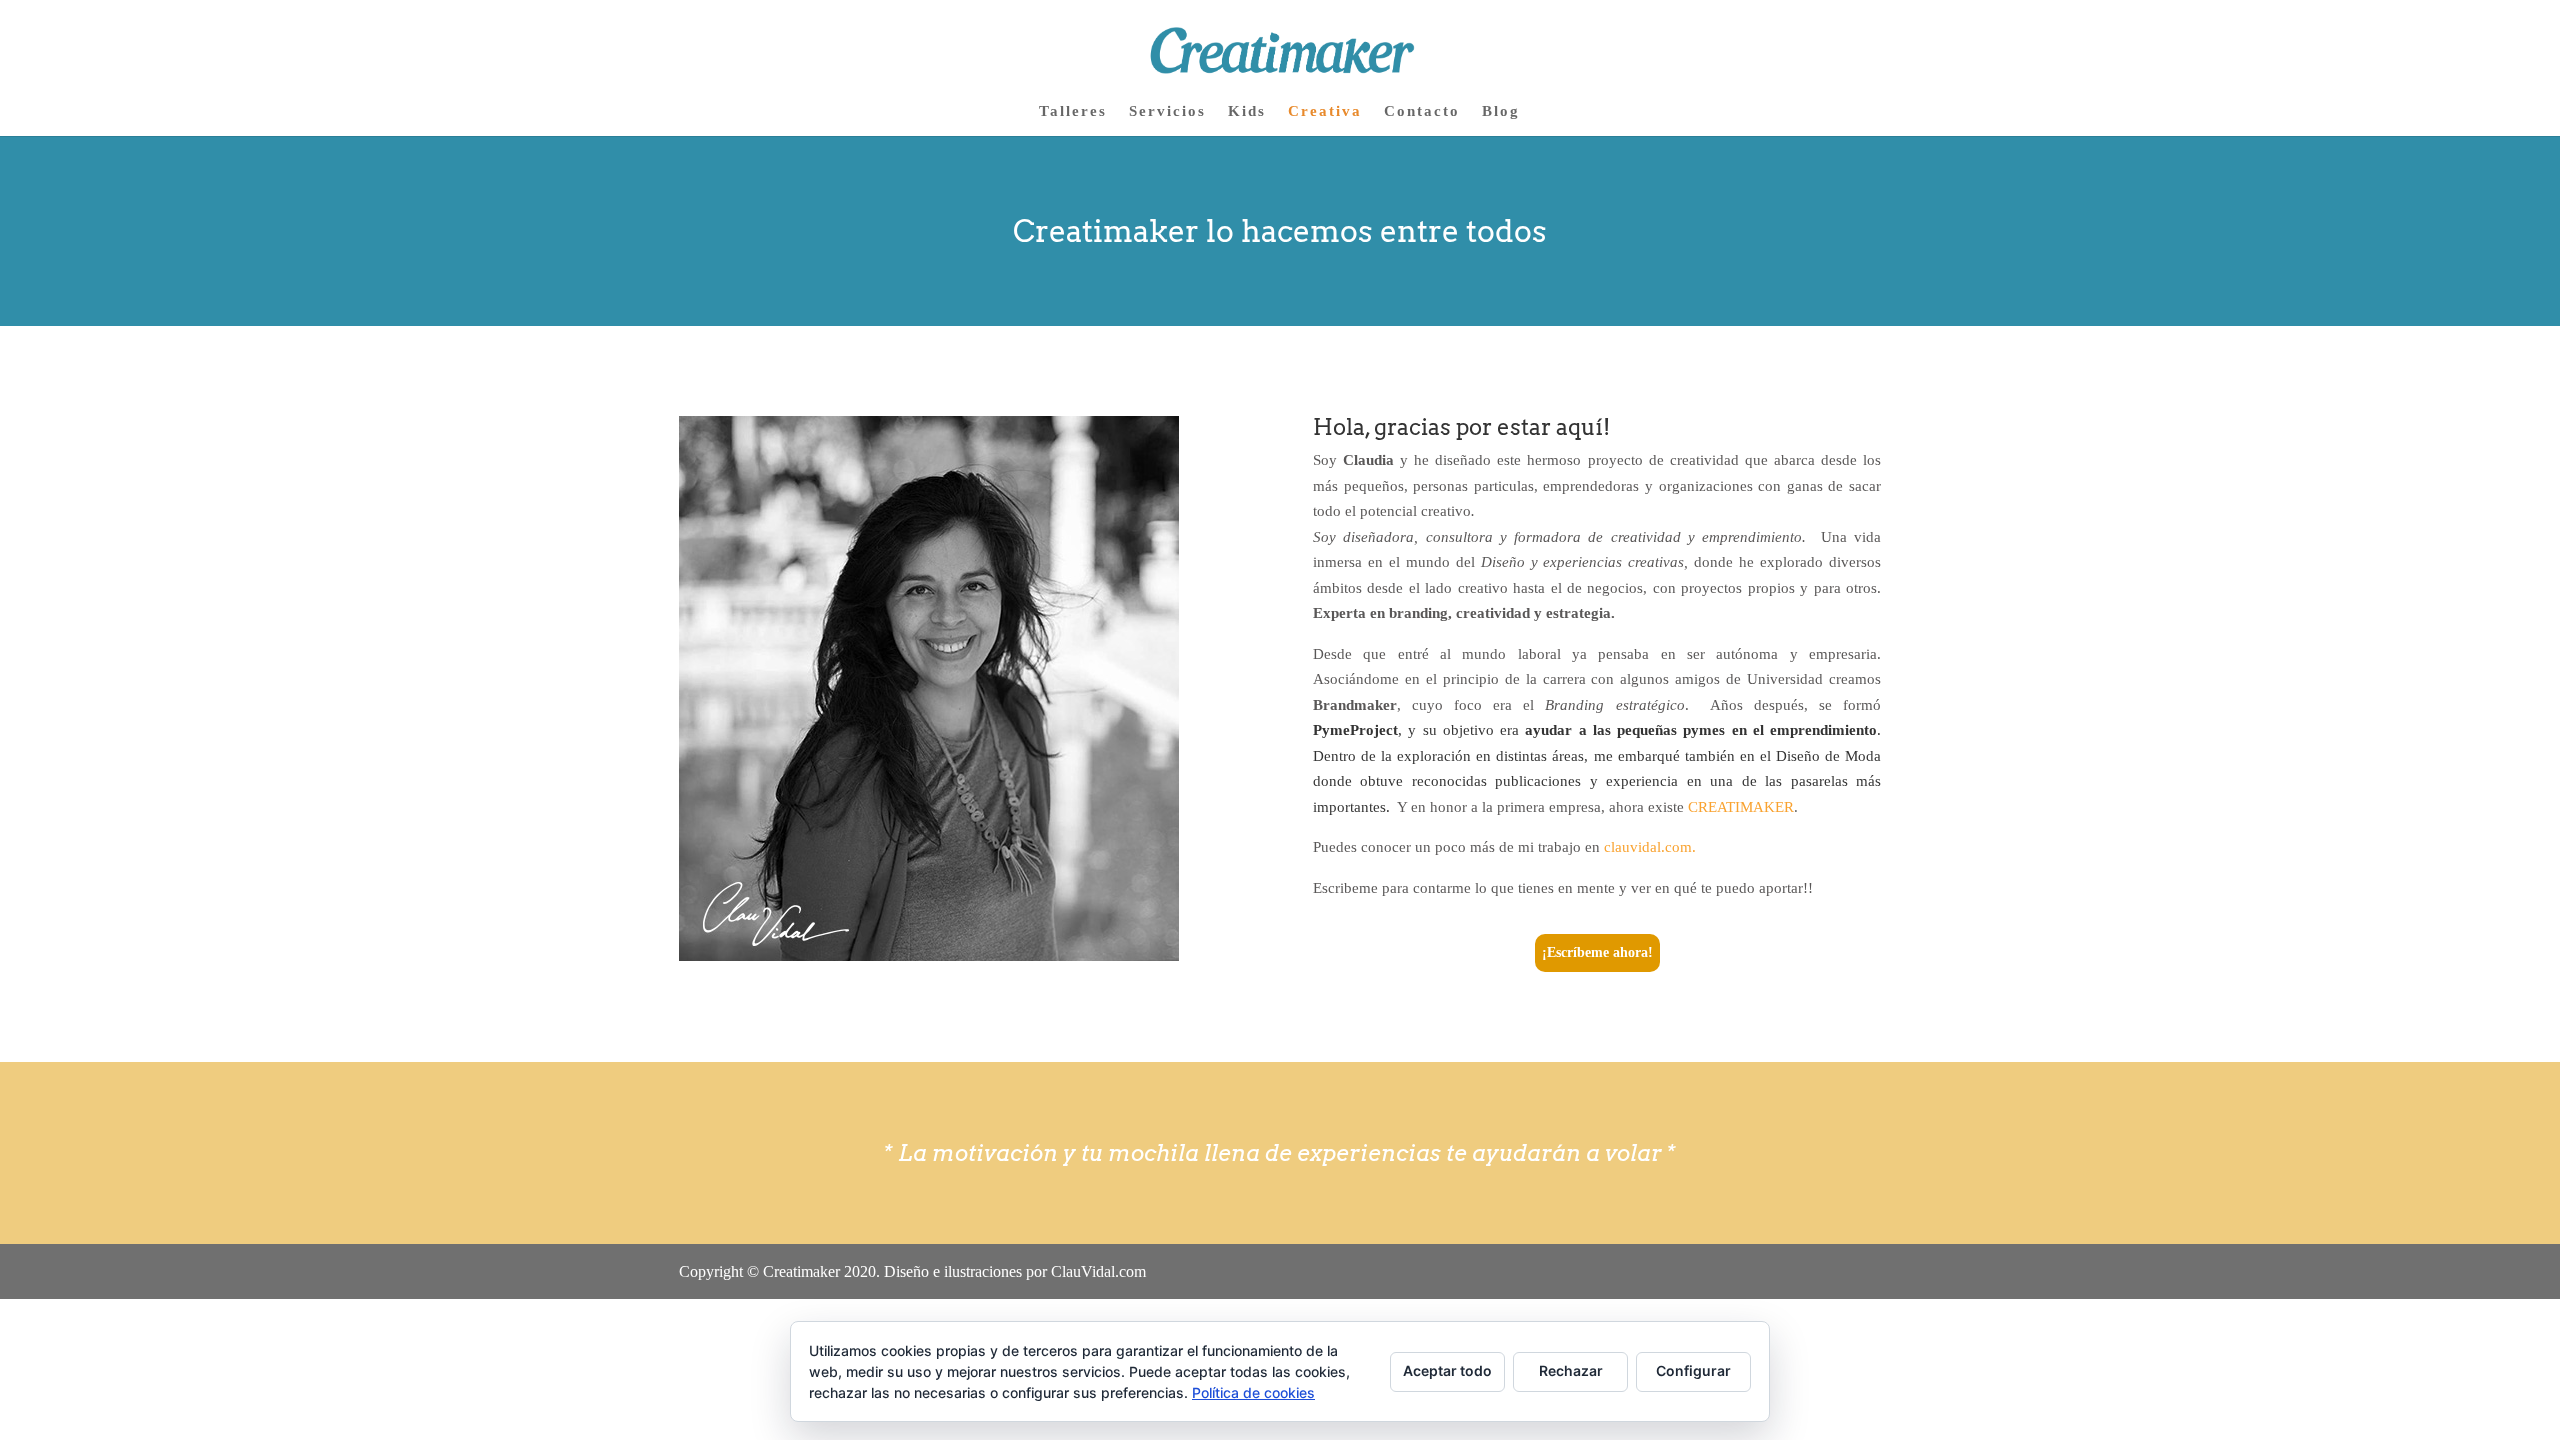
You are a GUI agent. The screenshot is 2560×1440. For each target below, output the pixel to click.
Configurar (1693, 1370)
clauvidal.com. (1650, 847)
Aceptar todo (1447, 1370)
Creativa (1325, 111)
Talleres (1073, 111)
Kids (1247, 111)
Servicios (1167, 111)
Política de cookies (1253, 1392)
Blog (1501, 111)
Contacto (1422, 111)
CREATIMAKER (1741, 807)
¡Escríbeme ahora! (1597, 952)
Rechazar (1571, 1370)
